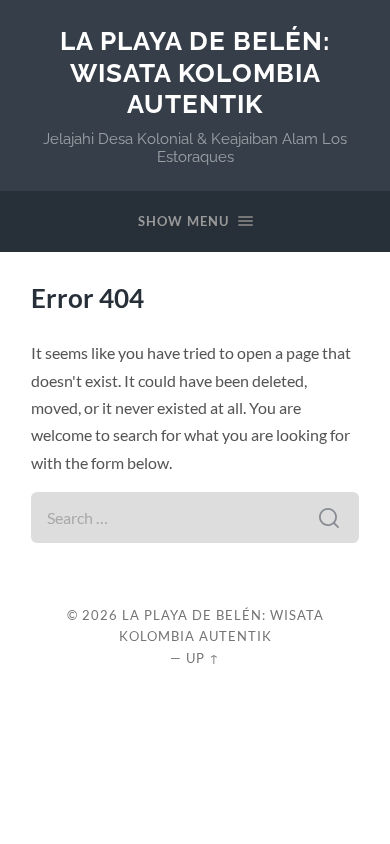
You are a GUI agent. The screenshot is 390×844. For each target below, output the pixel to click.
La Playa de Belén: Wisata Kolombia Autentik (195, 72)
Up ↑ (203, 658)
